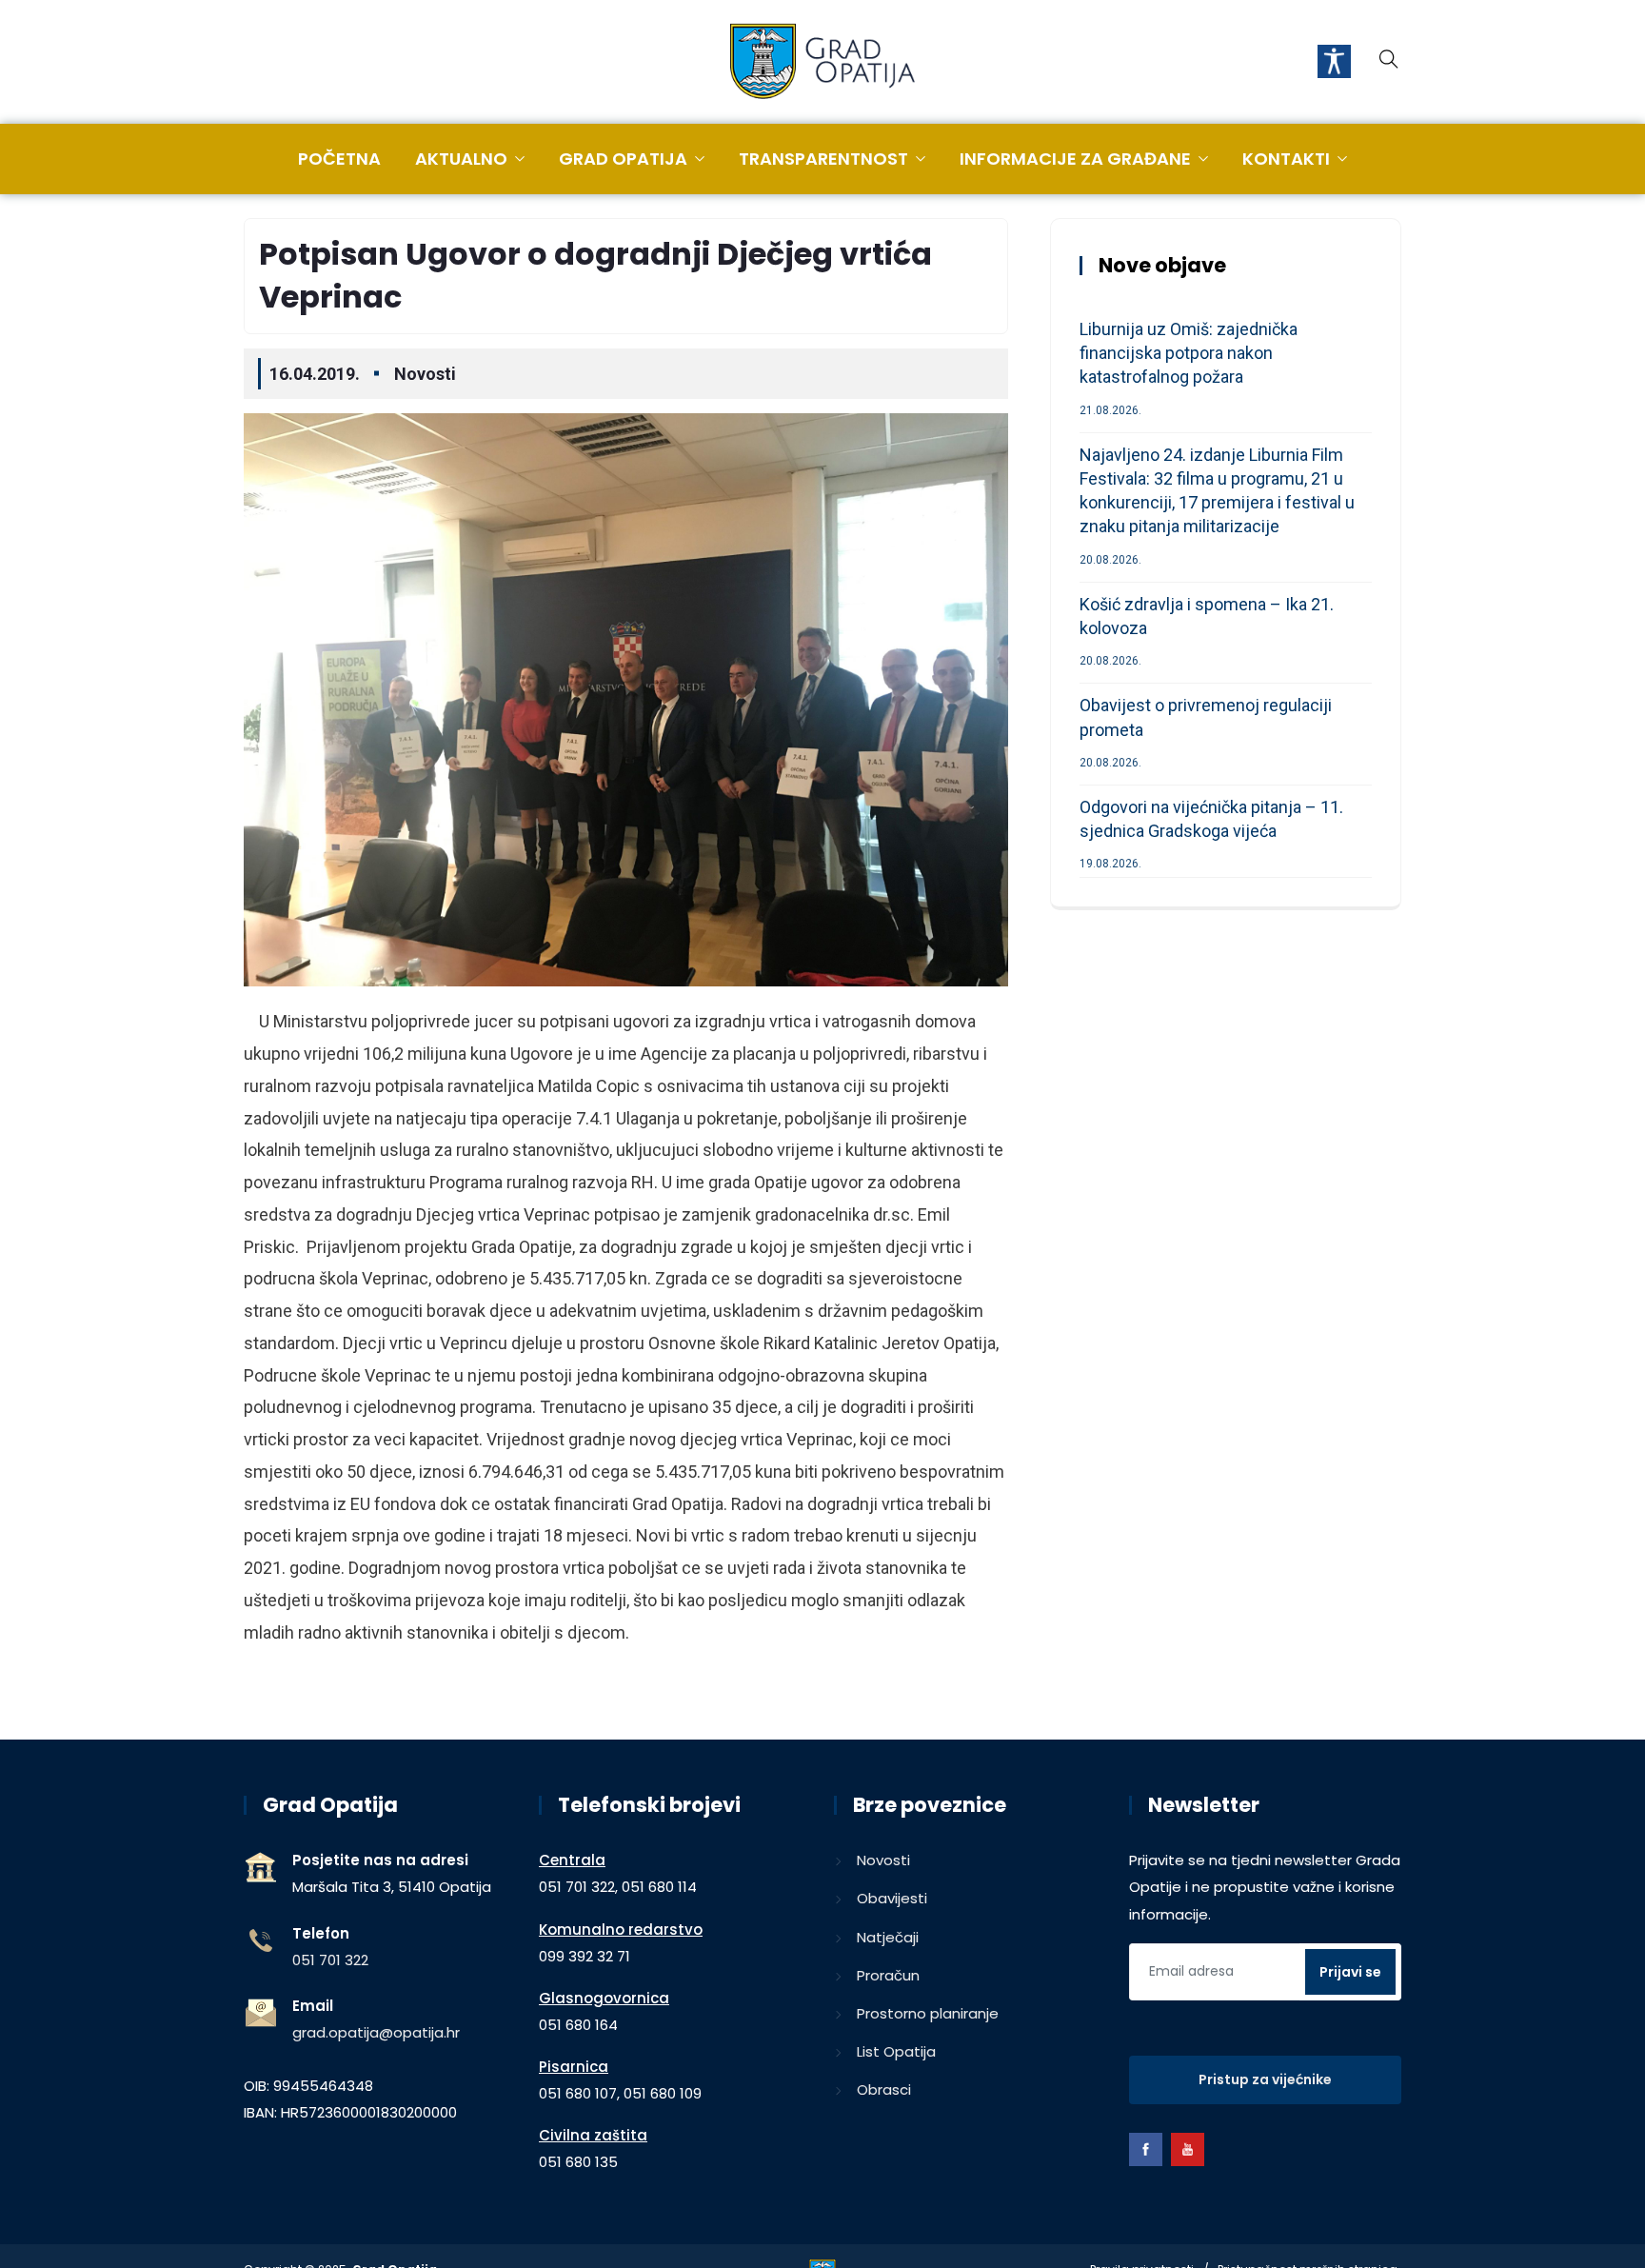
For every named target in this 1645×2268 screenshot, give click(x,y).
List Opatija (896, 2051)
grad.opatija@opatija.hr (376, 2032)
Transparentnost (823, 159)
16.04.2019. (315, 374)
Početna (339, 159)
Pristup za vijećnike (1265, 2079)
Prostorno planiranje (928, 2013)
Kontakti (1286, 159)
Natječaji (888, 1937)
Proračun (888, 1975)
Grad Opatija (623, 159)
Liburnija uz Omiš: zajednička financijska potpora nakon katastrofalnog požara (1189, 353)
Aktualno (461, 159)
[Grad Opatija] (822, 63)
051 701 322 (330, 1960)
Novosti (425, 374)
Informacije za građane (1075, 159)
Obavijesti (892, 1898)
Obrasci (884, 2089)
